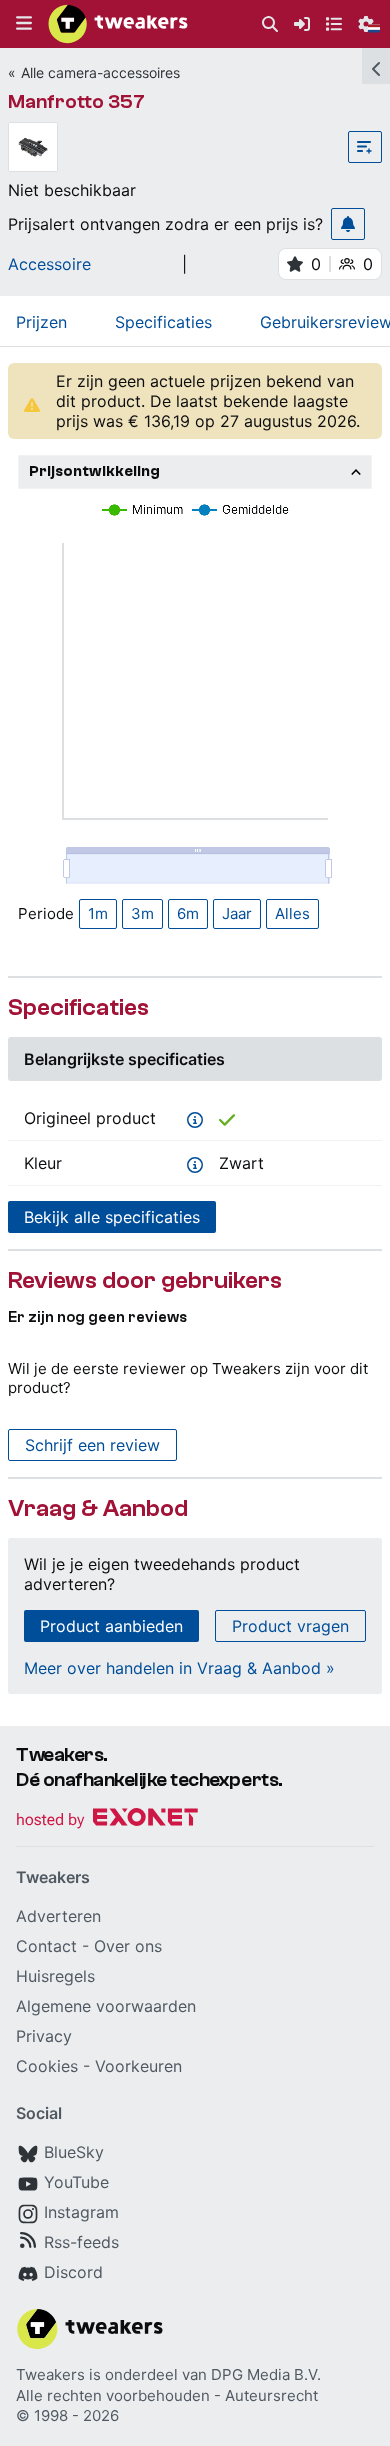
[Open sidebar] (376, 66)
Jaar (237, 913)
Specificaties (163, 322)
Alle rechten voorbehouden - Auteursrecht (167, 2395)
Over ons (128, 1946)
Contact (46, 1946)
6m (188, 913)
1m (98, 913)
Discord (73, 2272)
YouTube (76, 2182)
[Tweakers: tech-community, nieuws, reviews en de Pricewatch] (118, 24)
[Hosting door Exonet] (107, 1820)
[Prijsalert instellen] (348, 224)
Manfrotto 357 (76, 101)
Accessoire (49, 264)
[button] (24, 24)
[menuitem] (270, 24)
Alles (292, 913)
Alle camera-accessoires (100, 72)
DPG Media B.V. (266, 2374)
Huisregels (55, 1976)
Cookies (47, 2066)
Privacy (44, 2036)
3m (142, 913)
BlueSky (74, 2152)
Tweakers (50, 2374)
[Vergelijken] (365, 147)
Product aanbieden (111, 1626)
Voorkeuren (138, 2066)
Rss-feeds (81, 2242)
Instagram (81, 2212)
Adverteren (58, 1916)
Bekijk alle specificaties (112, 1217)
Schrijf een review (92, 1445)
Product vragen (290, 1626)
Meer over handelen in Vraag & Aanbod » (179, 1668)
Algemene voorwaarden (106, 2006)
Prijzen (41, 322)
